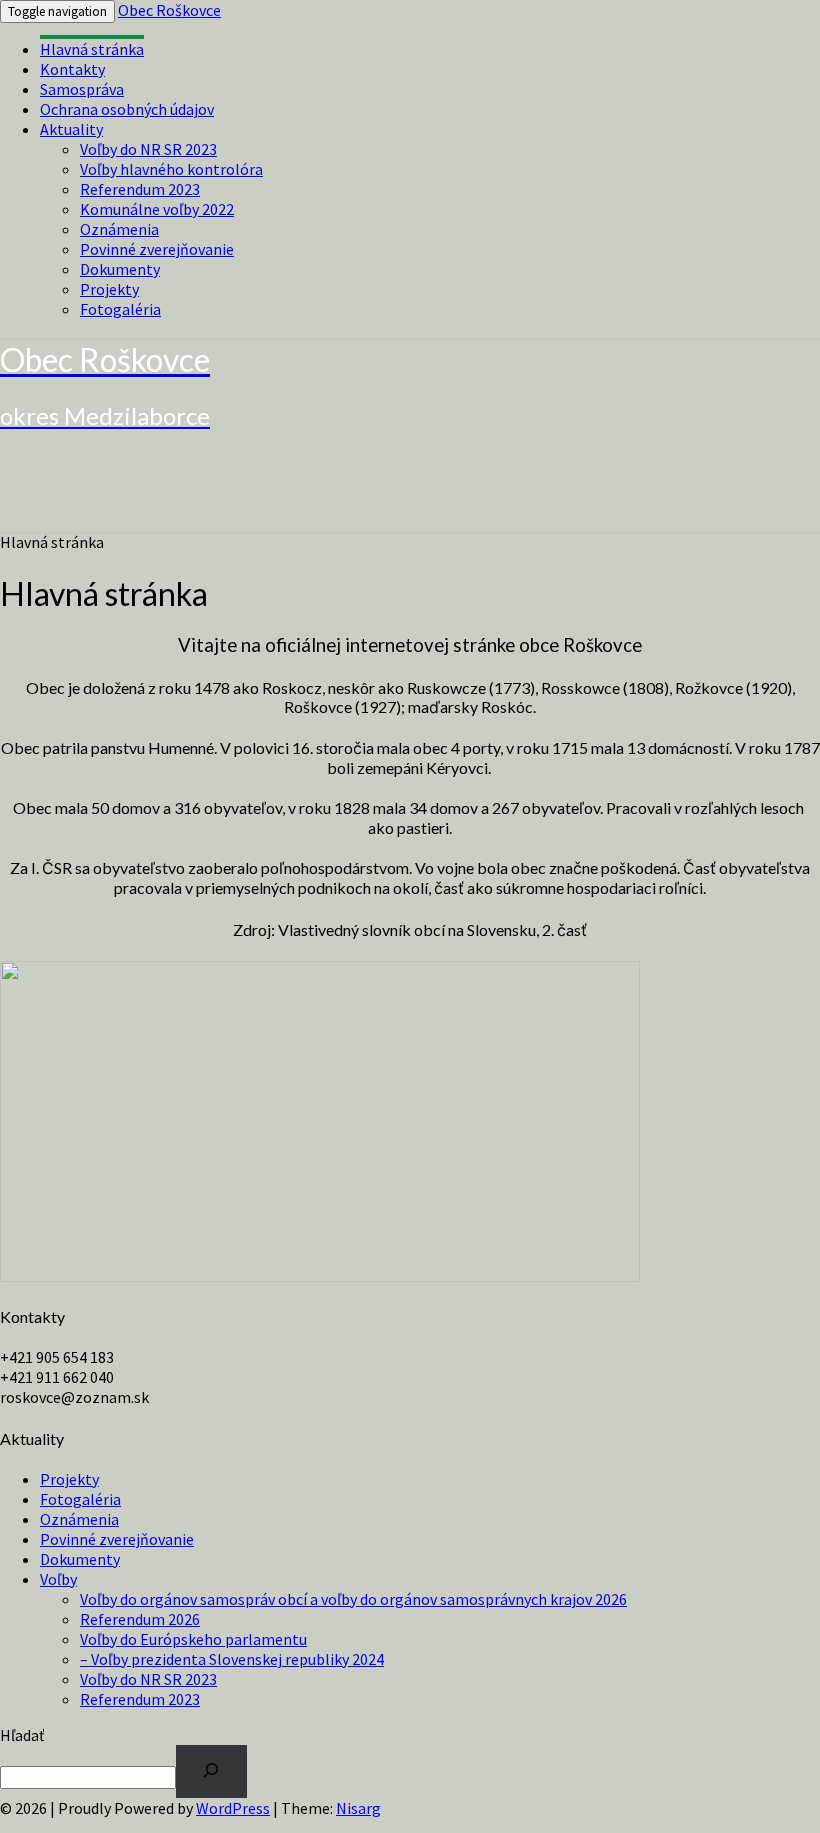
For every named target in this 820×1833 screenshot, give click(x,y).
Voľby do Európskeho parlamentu (193, 1639)
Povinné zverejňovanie (157, 249)
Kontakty (72, 69)
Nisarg (358, 1808)
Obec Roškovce (169, 10)
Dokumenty (120, 269)
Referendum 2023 (140, 189)
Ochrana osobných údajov (127, 109)
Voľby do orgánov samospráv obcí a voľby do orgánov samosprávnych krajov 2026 (353, 1599)
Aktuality (71, 129)
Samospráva (82, 89)
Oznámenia (119, 229)
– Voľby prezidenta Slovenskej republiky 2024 (232, 1659)
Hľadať (22, 1735)
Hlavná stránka (92, 49)
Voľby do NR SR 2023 (148, 149)
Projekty (109, 289)
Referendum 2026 (140, 1619)
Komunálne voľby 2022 (157, 209)
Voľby (58, 1579)
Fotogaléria (120, 309)
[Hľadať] (211, 1771)
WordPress (233, 1808)
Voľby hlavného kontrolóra (171, 169)
